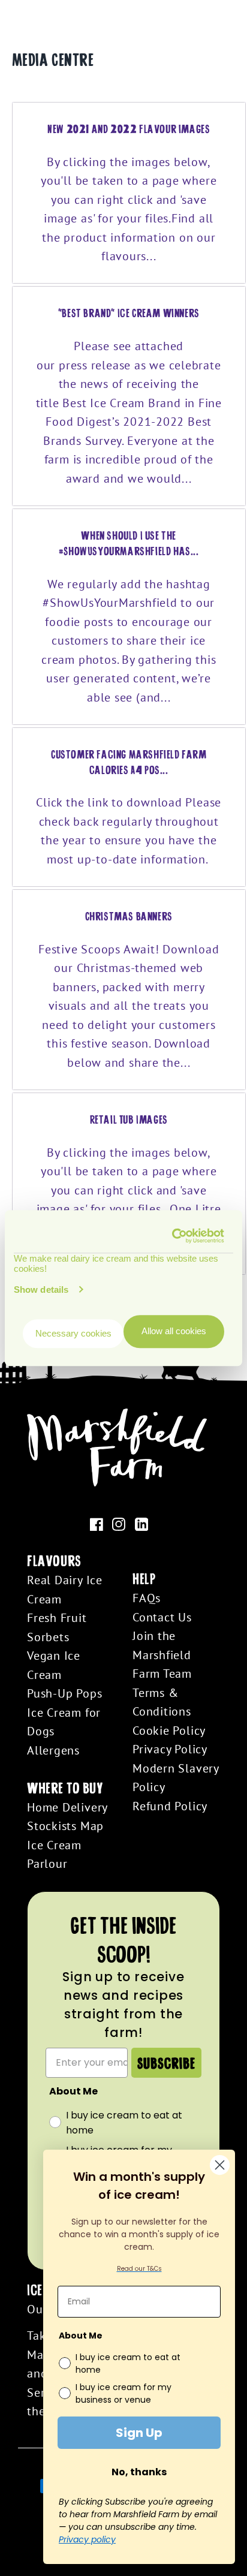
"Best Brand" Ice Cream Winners (129, 312)
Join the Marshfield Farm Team (162, 1654)
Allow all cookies (174, 1331)
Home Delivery (67, 1807)
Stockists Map (65, 1826)
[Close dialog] (220, 2165)
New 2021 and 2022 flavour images (129, 128)
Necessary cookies (73, 1333)
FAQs (147, 1598)
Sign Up (139, 2433)
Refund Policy (170, 1806)
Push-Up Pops (64, 1693)
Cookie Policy (169, 1730)
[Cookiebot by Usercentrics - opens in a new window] (173, 1236)
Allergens (53, 1750)
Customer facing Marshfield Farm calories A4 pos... (129, 762)
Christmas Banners (129, 916)
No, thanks (139, 2472)
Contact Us (162, 1617)
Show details (41, 1289)
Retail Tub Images (129, 1119)
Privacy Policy (170, 1749)
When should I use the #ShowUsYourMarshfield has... (129, 543)
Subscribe (166, 2062)
